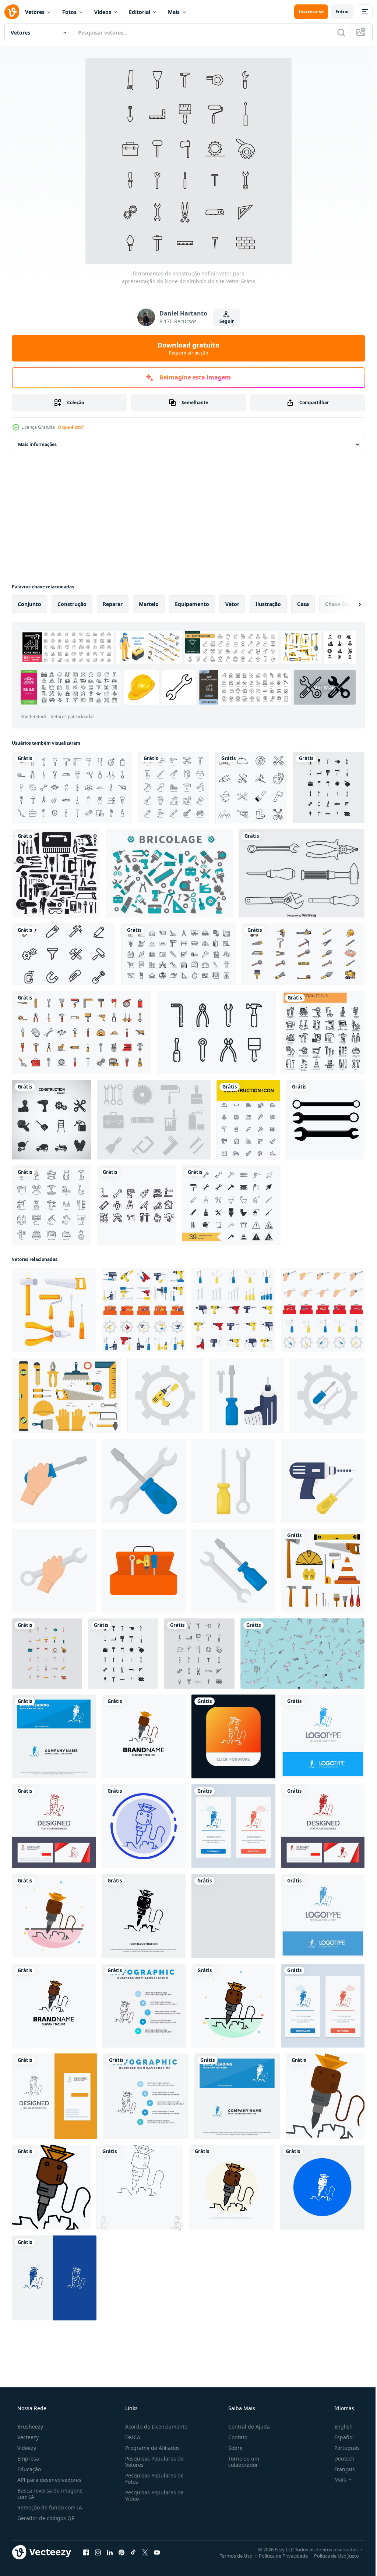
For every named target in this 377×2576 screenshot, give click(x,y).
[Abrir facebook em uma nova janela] (86, 2552)
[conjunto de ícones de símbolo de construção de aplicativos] (248, 1120)
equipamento (192, 604)
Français (340, 2469)
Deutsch (340, 2459)
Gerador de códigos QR (45, 2518)
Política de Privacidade (278, 2555)
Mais (174, 12)
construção (72, 604)
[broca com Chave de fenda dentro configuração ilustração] (165, 1395)
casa (303, 604)
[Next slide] (348, 604)
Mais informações (37, 444)
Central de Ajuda (245, 2427)
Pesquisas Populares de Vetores (152, 2462)
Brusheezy (29, 2427)
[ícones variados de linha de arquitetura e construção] (178, 954)
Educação (28, 2469)
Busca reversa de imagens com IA (49, 2494)
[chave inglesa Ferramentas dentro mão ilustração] (54, 1571)
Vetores (35, 12)
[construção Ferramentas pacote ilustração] (144, 1310)
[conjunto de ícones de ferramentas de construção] (52, 1120)
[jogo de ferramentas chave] (325, 1120)
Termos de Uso (231, 2555)
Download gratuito (186, 348)
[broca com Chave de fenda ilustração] (323, 1481)
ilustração (268, 604)
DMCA (131, 2437)
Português (342, 2448)
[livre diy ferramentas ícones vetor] (169, 873)
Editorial (140, 12)
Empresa (27, 2459)
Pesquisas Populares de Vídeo (152, 2495)
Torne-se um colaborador (240, 2462)
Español (339, 2437)
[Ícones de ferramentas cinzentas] (154, 1120)
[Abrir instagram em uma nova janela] (98, 2552)
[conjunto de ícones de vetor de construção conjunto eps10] (231, 1205)
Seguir (224, 321)
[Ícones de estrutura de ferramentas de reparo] (302, 873)
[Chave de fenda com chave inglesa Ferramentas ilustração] (144, 1481)
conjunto (29, 604)
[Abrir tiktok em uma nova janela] (133, 2552)
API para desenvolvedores (49, 2480)
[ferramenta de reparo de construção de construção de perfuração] (322, 2187)
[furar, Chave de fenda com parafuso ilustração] (246, 1395)
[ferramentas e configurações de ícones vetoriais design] (64, 954)
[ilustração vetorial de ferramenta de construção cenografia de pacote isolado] (303, 954)
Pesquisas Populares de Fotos (152, 2479)
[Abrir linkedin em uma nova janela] (110, 2552)
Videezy (26, 2448)
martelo (149, 604)
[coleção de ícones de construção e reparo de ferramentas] (72, 788)
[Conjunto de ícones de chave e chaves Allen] (216, 1033)
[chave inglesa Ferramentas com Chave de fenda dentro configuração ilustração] (327, 1395)
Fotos (69, 12)
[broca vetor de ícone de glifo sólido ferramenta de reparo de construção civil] (144, 1916)
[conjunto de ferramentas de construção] (323, 1571)
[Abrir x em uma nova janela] (145, 2552)
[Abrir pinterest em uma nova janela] (121, 2552)
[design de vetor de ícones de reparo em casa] (136, 1205)
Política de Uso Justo (331, 2555)
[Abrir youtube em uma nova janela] (157, 2552)
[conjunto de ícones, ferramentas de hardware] (56, 873)
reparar (113, 604)
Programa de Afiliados (150, 2448)
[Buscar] (336, 32)
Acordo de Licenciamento (154, 2427)
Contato (234, 2437)
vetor (232, 604)
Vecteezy (27, 2437)
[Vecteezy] (12, 12)
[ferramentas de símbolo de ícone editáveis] (251, 788)
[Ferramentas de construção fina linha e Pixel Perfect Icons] (323, 1033)
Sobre (232, 2448)
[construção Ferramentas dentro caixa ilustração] (144, 1571)
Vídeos (103, 12)
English (339, 2427)
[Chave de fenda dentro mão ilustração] (54, 1481)
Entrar (337, 12)
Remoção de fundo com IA (49, 2507)
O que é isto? (71, 427)
